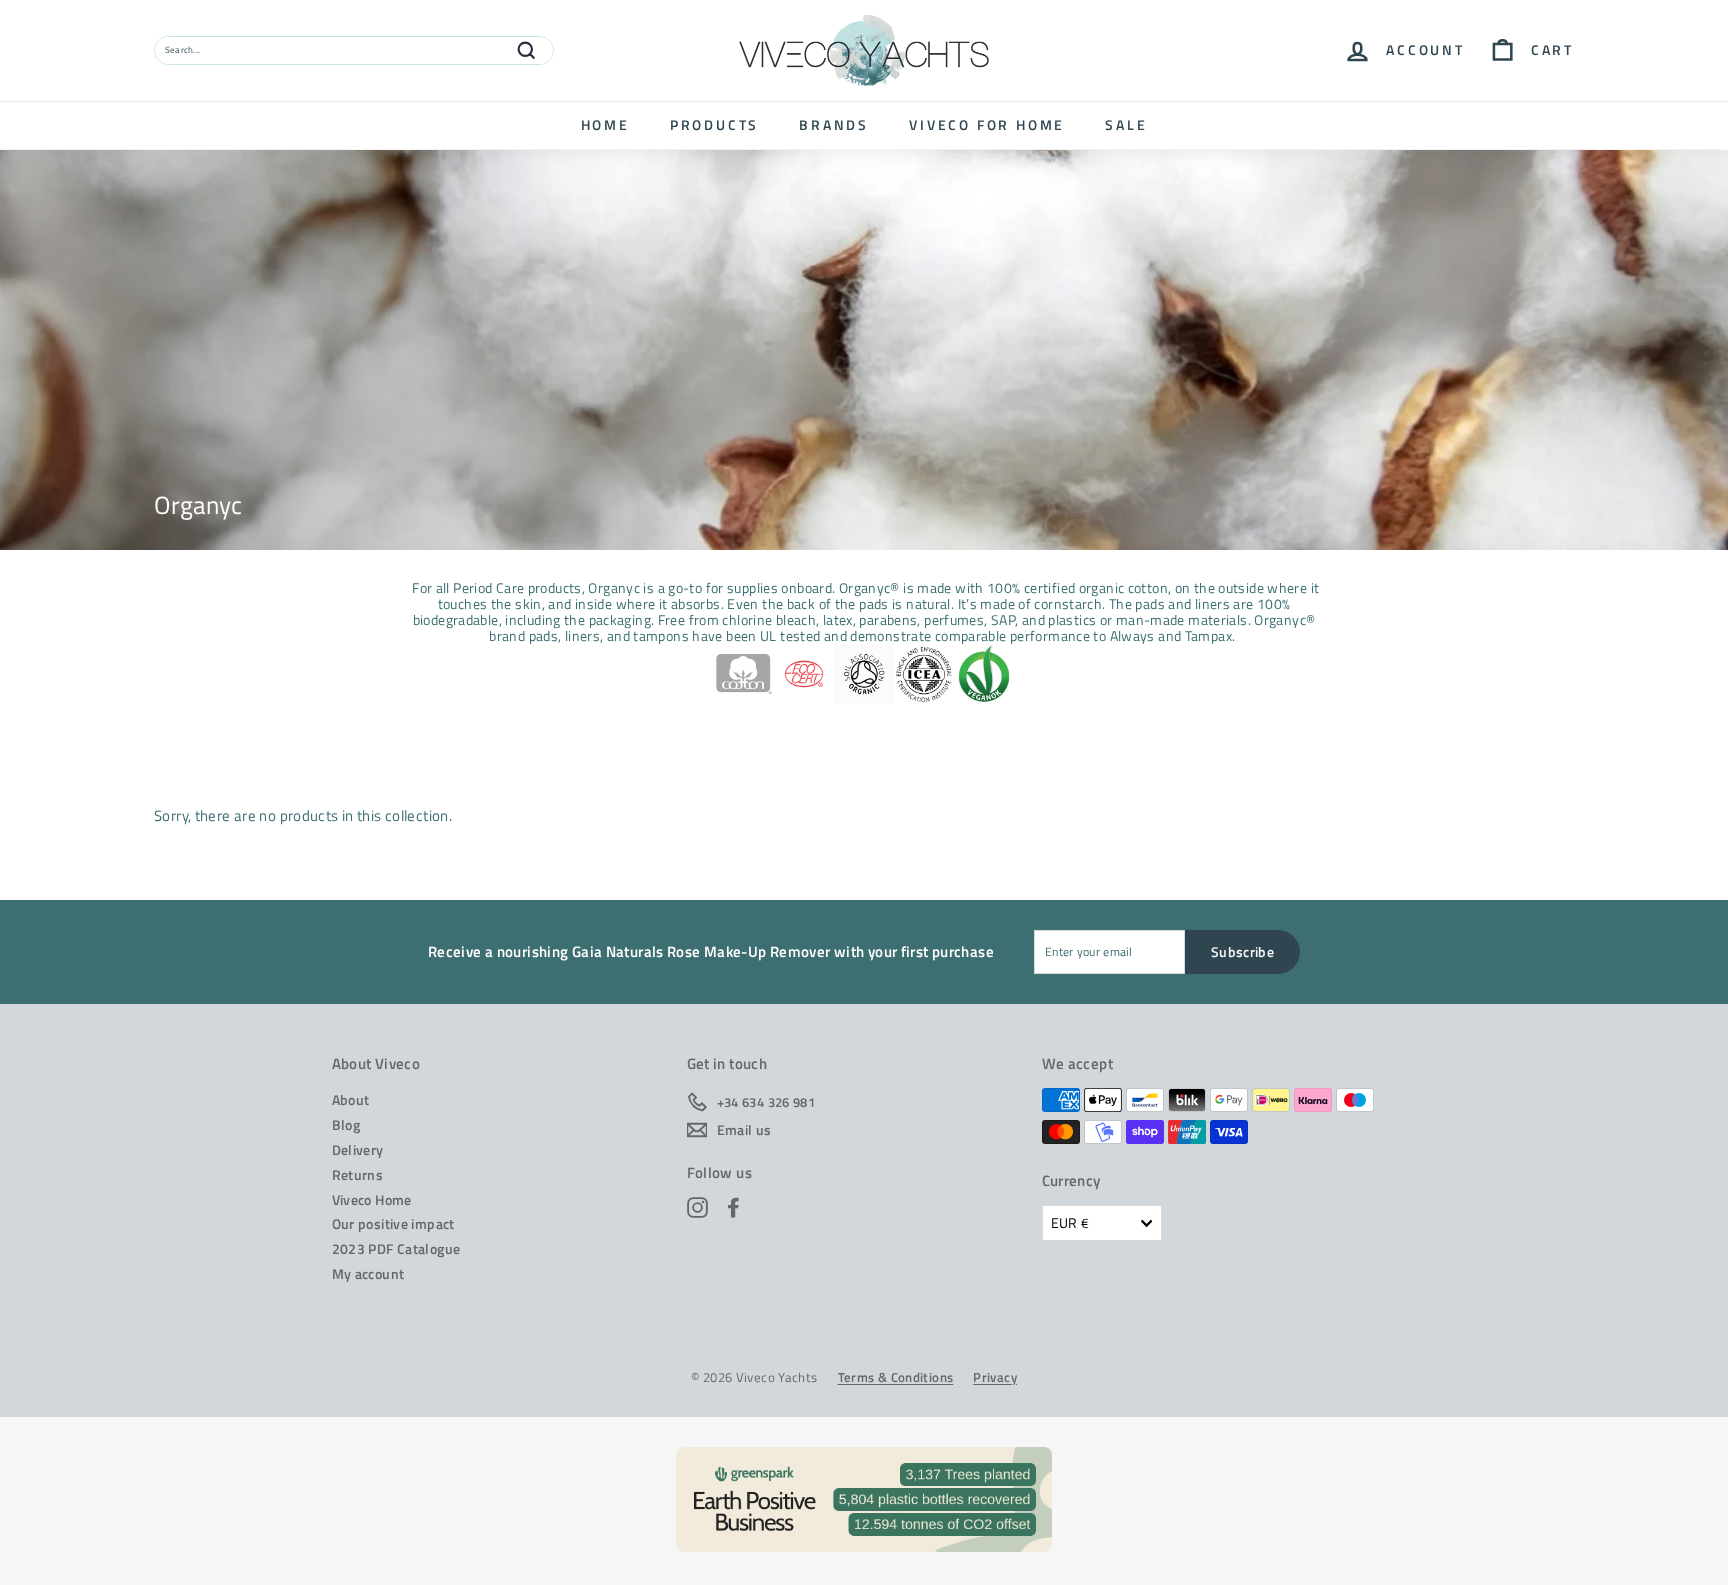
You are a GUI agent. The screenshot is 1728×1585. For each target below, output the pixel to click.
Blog (346, 1124)
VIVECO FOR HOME (987, 124)
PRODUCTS (714, 124)
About (351, 1099)
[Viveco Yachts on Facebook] (733, 1207)
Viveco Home (372, 1199)
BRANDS (834, 124)
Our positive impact (393, 1223)
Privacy (995, 1377)
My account (368, 1273)
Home (605, 124)
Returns (358, 1174)
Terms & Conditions (896, 1377)
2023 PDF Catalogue (396, 1248)
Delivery (358, 1149)
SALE (1126, 124)
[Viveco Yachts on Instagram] (697, 1207)
